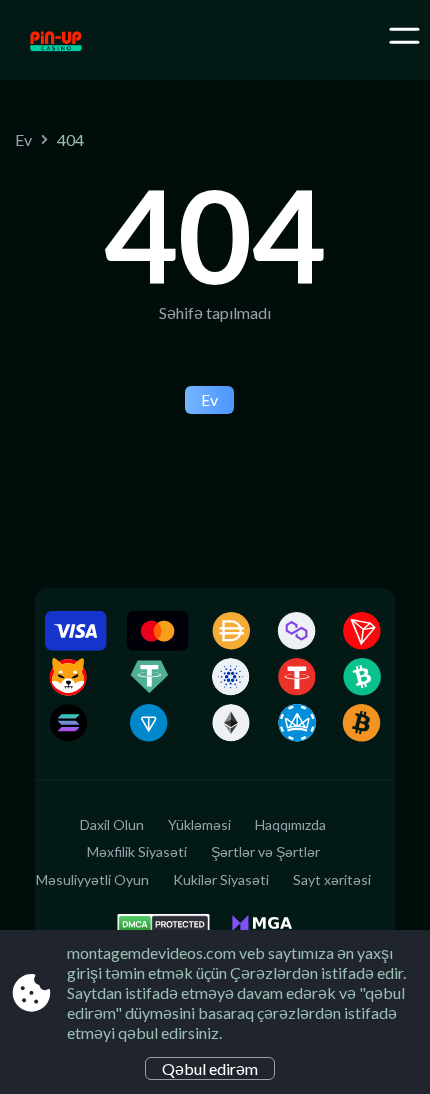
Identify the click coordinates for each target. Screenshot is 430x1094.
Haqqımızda (290, 824)
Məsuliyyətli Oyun (92, 879)
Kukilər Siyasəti (221, 879)
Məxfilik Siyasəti (137, 851)
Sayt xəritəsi (332, 879)
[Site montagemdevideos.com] (97, 43)
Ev (23, 139)
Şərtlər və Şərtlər (265, 851)
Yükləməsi (199, 824)
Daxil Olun (112, 824)
